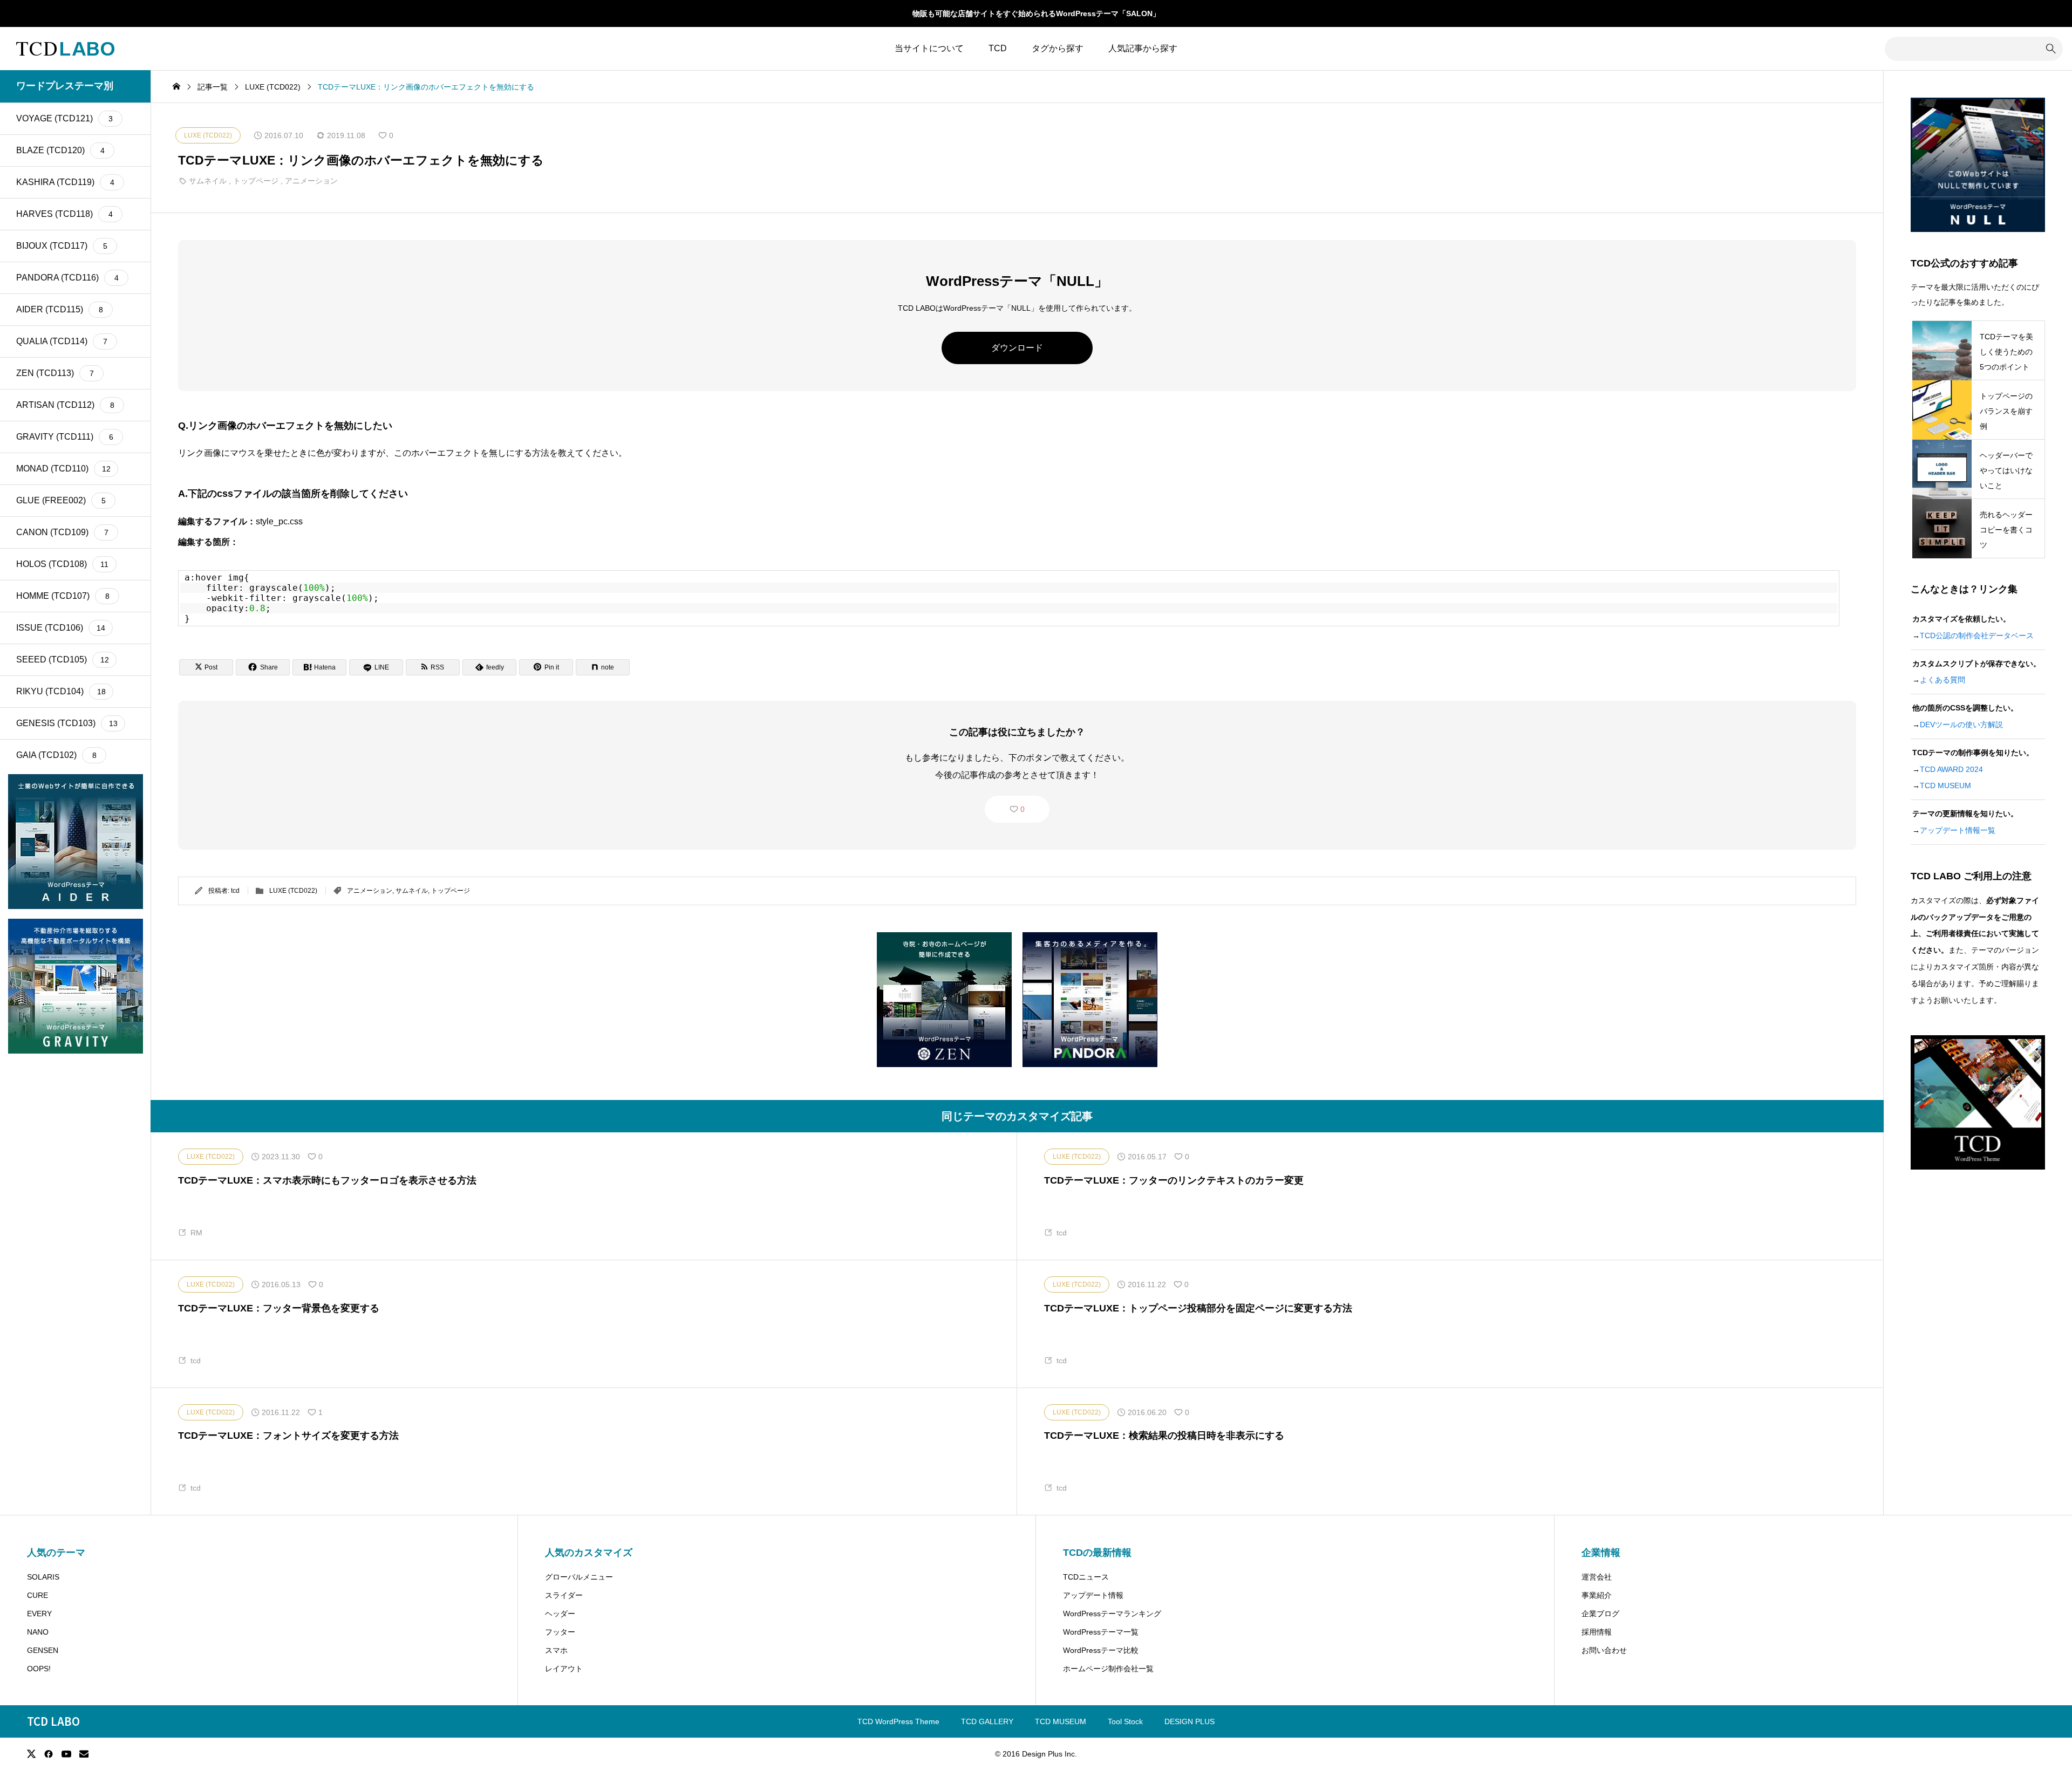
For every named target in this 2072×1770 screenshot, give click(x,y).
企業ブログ (1600, 1614)
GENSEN (43, 1650)
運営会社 (1597, 1577)
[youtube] (66, 1754)
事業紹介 (1597, 1595)
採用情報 (1597, 1632)
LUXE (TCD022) (293, 891)
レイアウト (564, 1669)
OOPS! (39, 1669)
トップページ (256, 181)
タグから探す (1058, 48)
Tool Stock (1125, 1721)
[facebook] (49, 1754)
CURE (38, 1595)
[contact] (84, 1754)
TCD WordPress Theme (898, 1721)
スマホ (556, 1650)
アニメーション (311, 181)
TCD (998, 48)
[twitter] (31, 1754)
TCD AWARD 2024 (1951, 769)
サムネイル (208, 181)
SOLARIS (43, 1577)
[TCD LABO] (65, 49)
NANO (38, 1632)
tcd (235, 891)
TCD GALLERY (987, 1721)
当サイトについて (929, 48)
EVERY (39, 1614)
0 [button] (1023, 809)
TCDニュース (1086, 1577)
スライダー (564, 1595)
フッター (560, 1632)
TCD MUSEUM (1945, 785)
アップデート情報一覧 (1958, 830)
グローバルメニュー (579, 1577)
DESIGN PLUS (1190, 1721)
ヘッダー (560, 1614)
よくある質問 (1942, 680)
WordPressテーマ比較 (1101, 1650)
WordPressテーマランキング (1112, 1614)
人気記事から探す (1143, 48)
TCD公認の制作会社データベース (1977, 635)
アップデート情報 (1093, 1595)
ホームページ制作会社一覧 (1108, 1669)
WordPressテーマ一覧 (1101, 1632)
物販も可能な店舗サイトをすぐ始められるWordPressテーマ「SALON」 (1036, 13)
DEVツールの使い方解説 (1961, 725)
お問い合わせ (1604, 1650)
